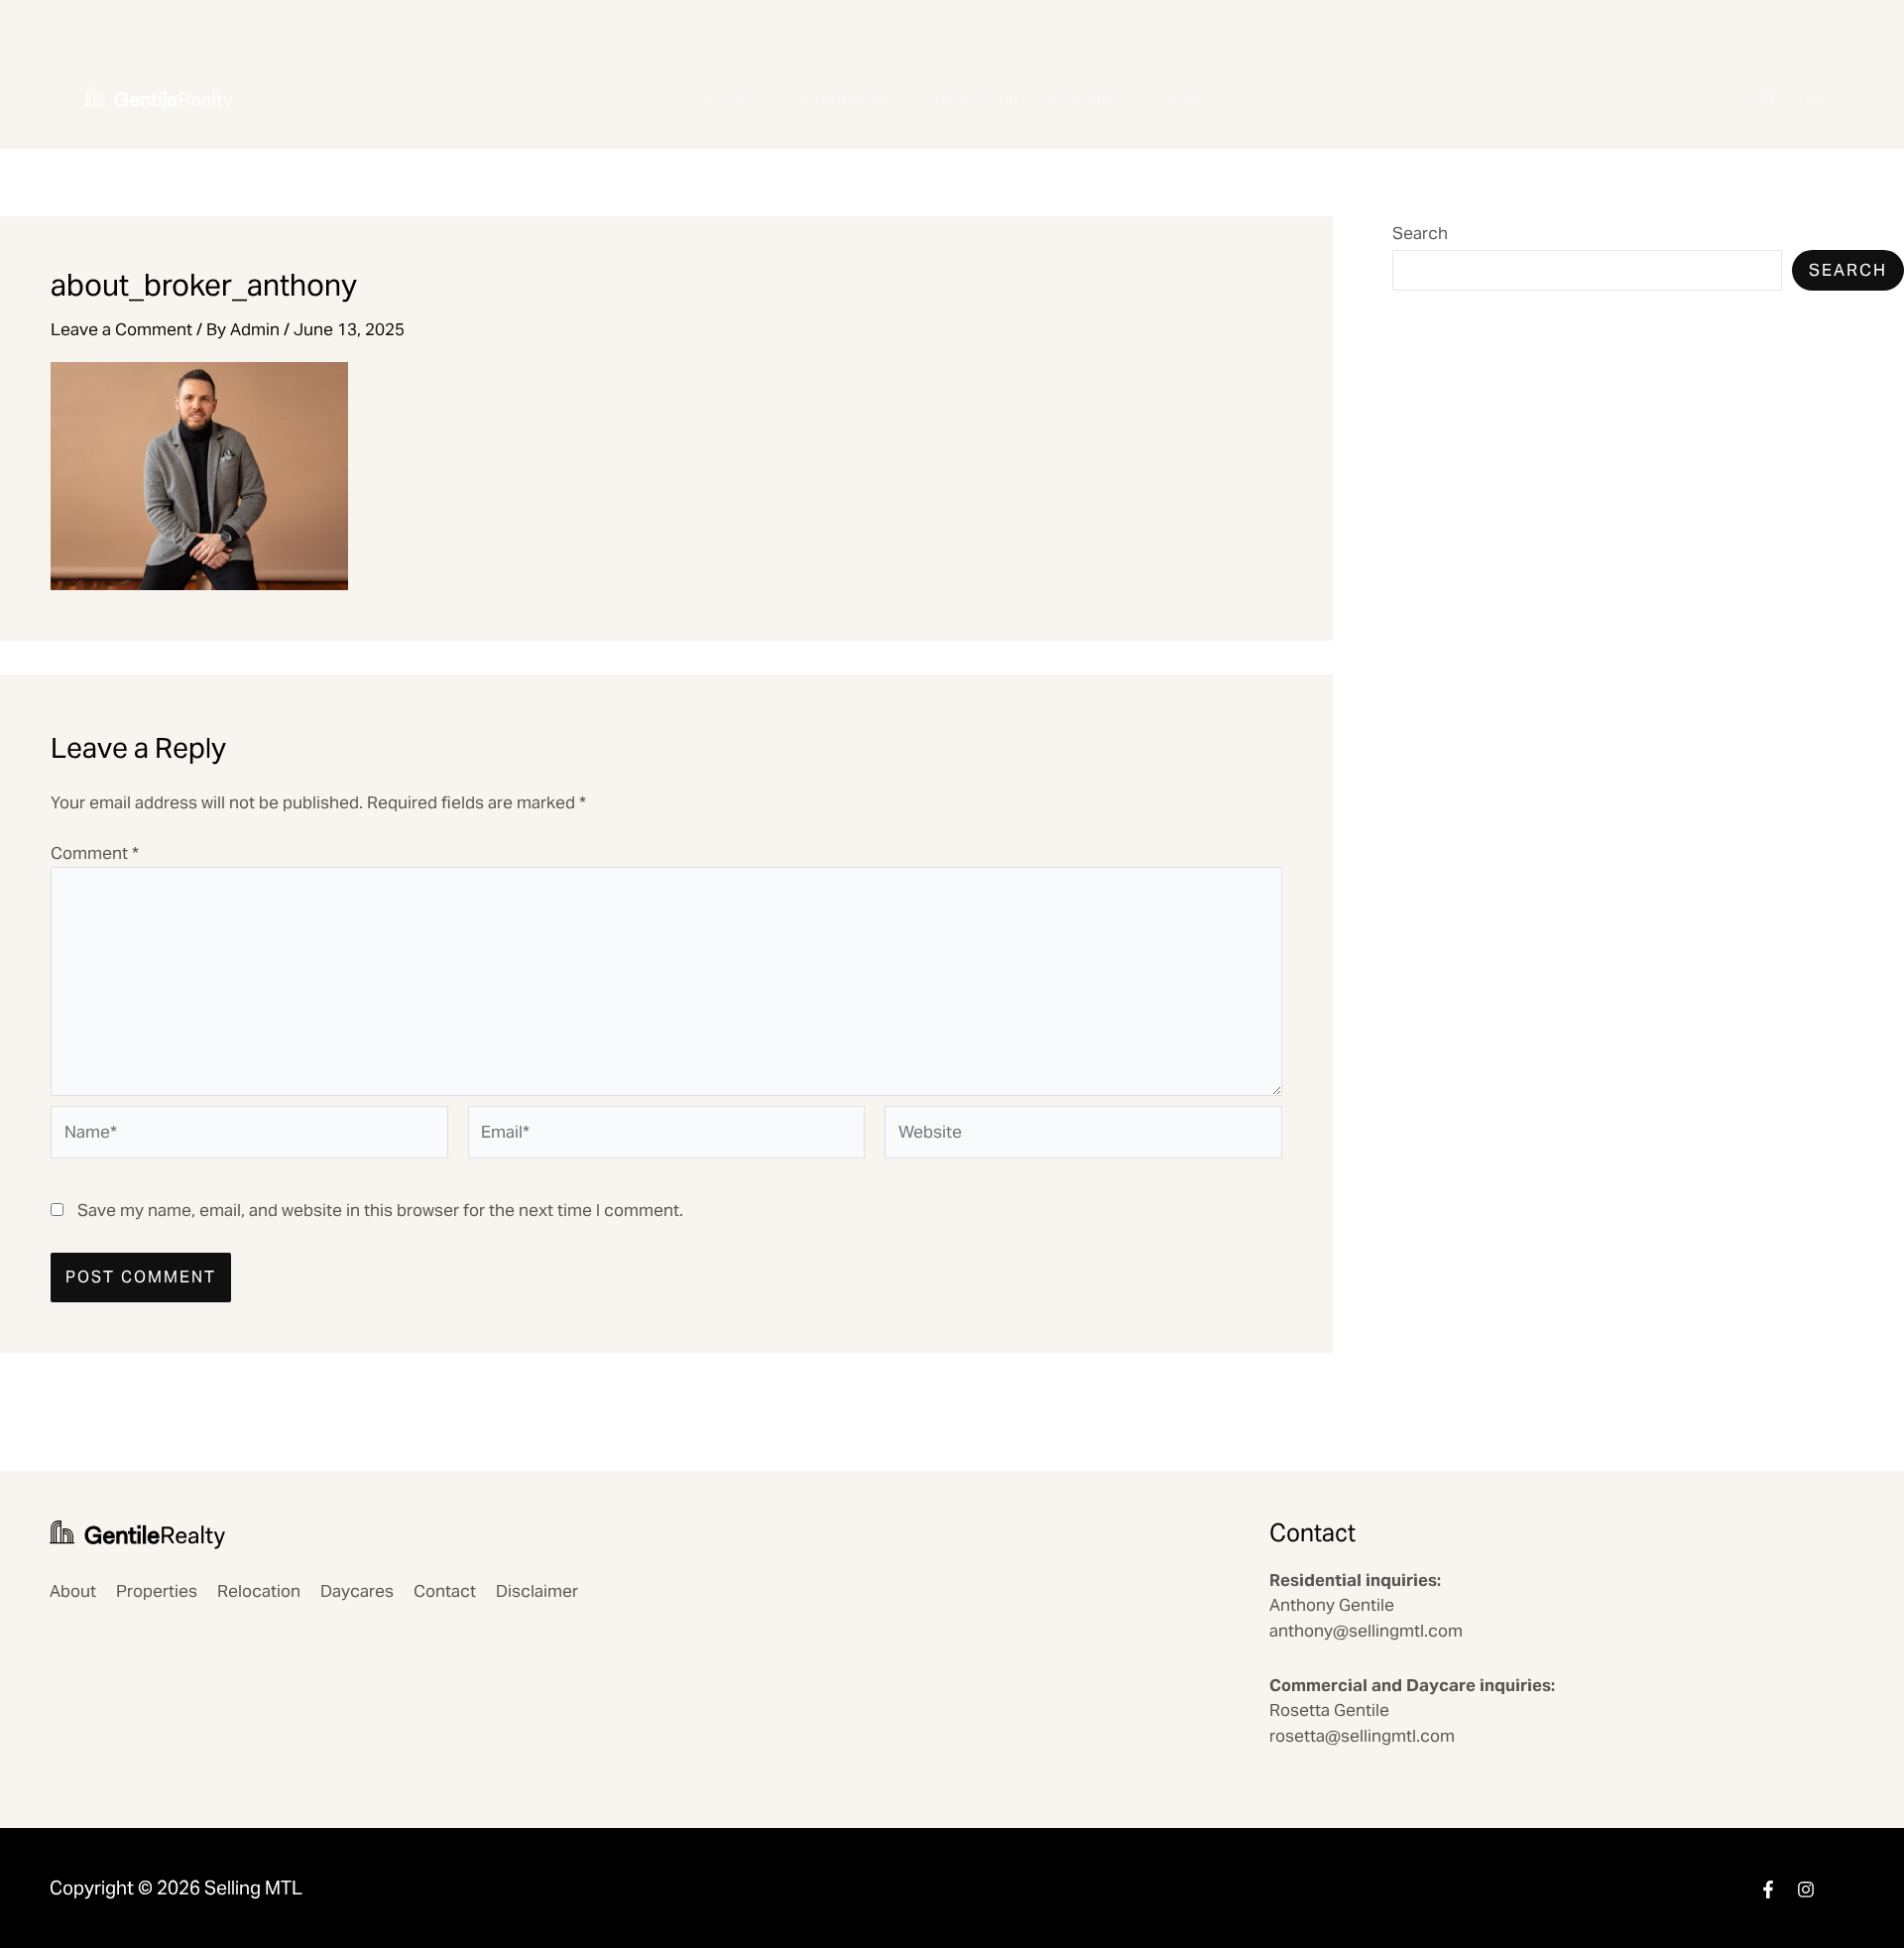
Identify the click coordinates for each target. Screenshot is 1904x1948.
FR (1809, 98)
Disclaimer (537, 1591)
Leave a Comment (121, 329)
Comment (95, 853)
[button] (895, 99)
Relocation (977, 98)
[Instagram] (1806, 1889)
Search (1420, 233)
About (73, 1591)
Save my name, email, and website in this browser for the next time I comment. (380, 1210)
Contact (1183, 98)
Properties (845, 98)
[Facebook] (1768, 1889)
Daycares (1085, 98)
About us (740, 98)
